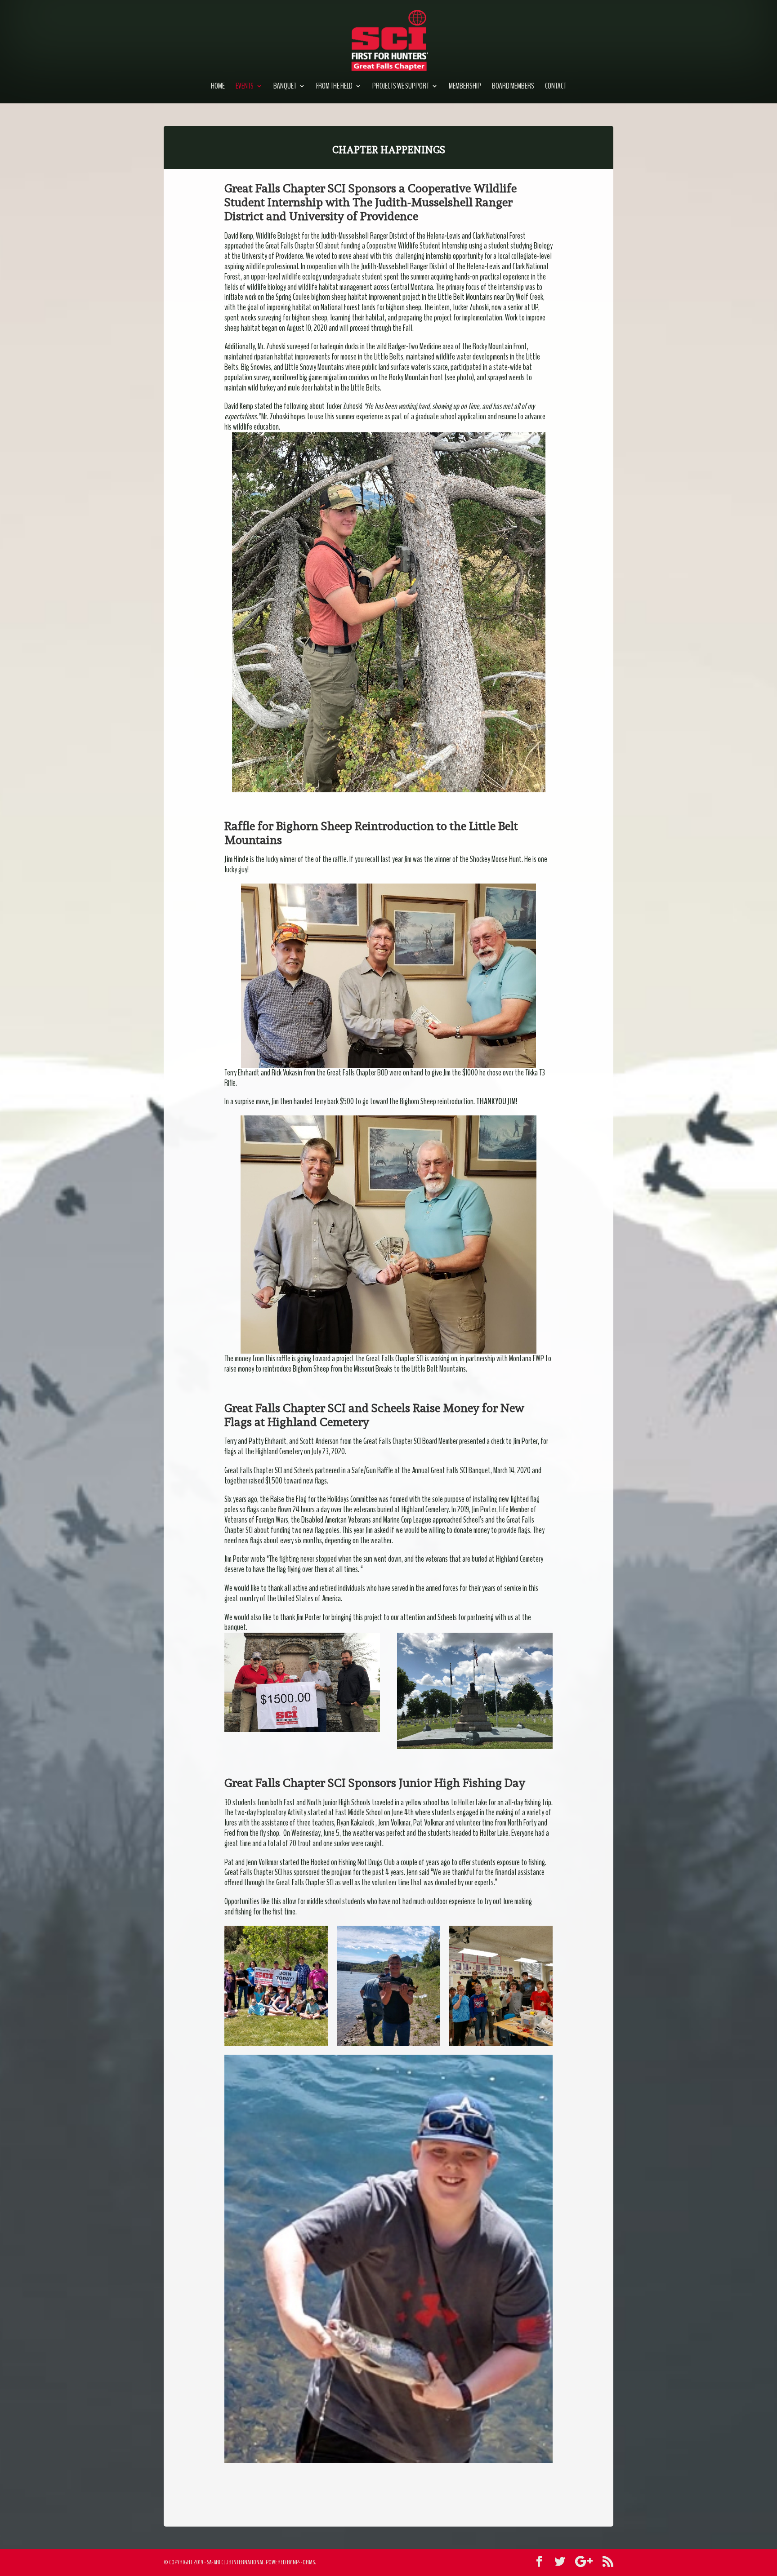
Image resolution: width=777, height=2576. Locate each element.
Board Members (513, 87)
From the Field (334, 87)
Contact (556, 87)
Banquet (285, 87)
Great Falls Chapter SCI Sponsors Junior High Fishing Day (375, 1783)
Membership (465, 87)
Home (218, 87)
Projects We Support (401, 87)
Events (245, 87)
